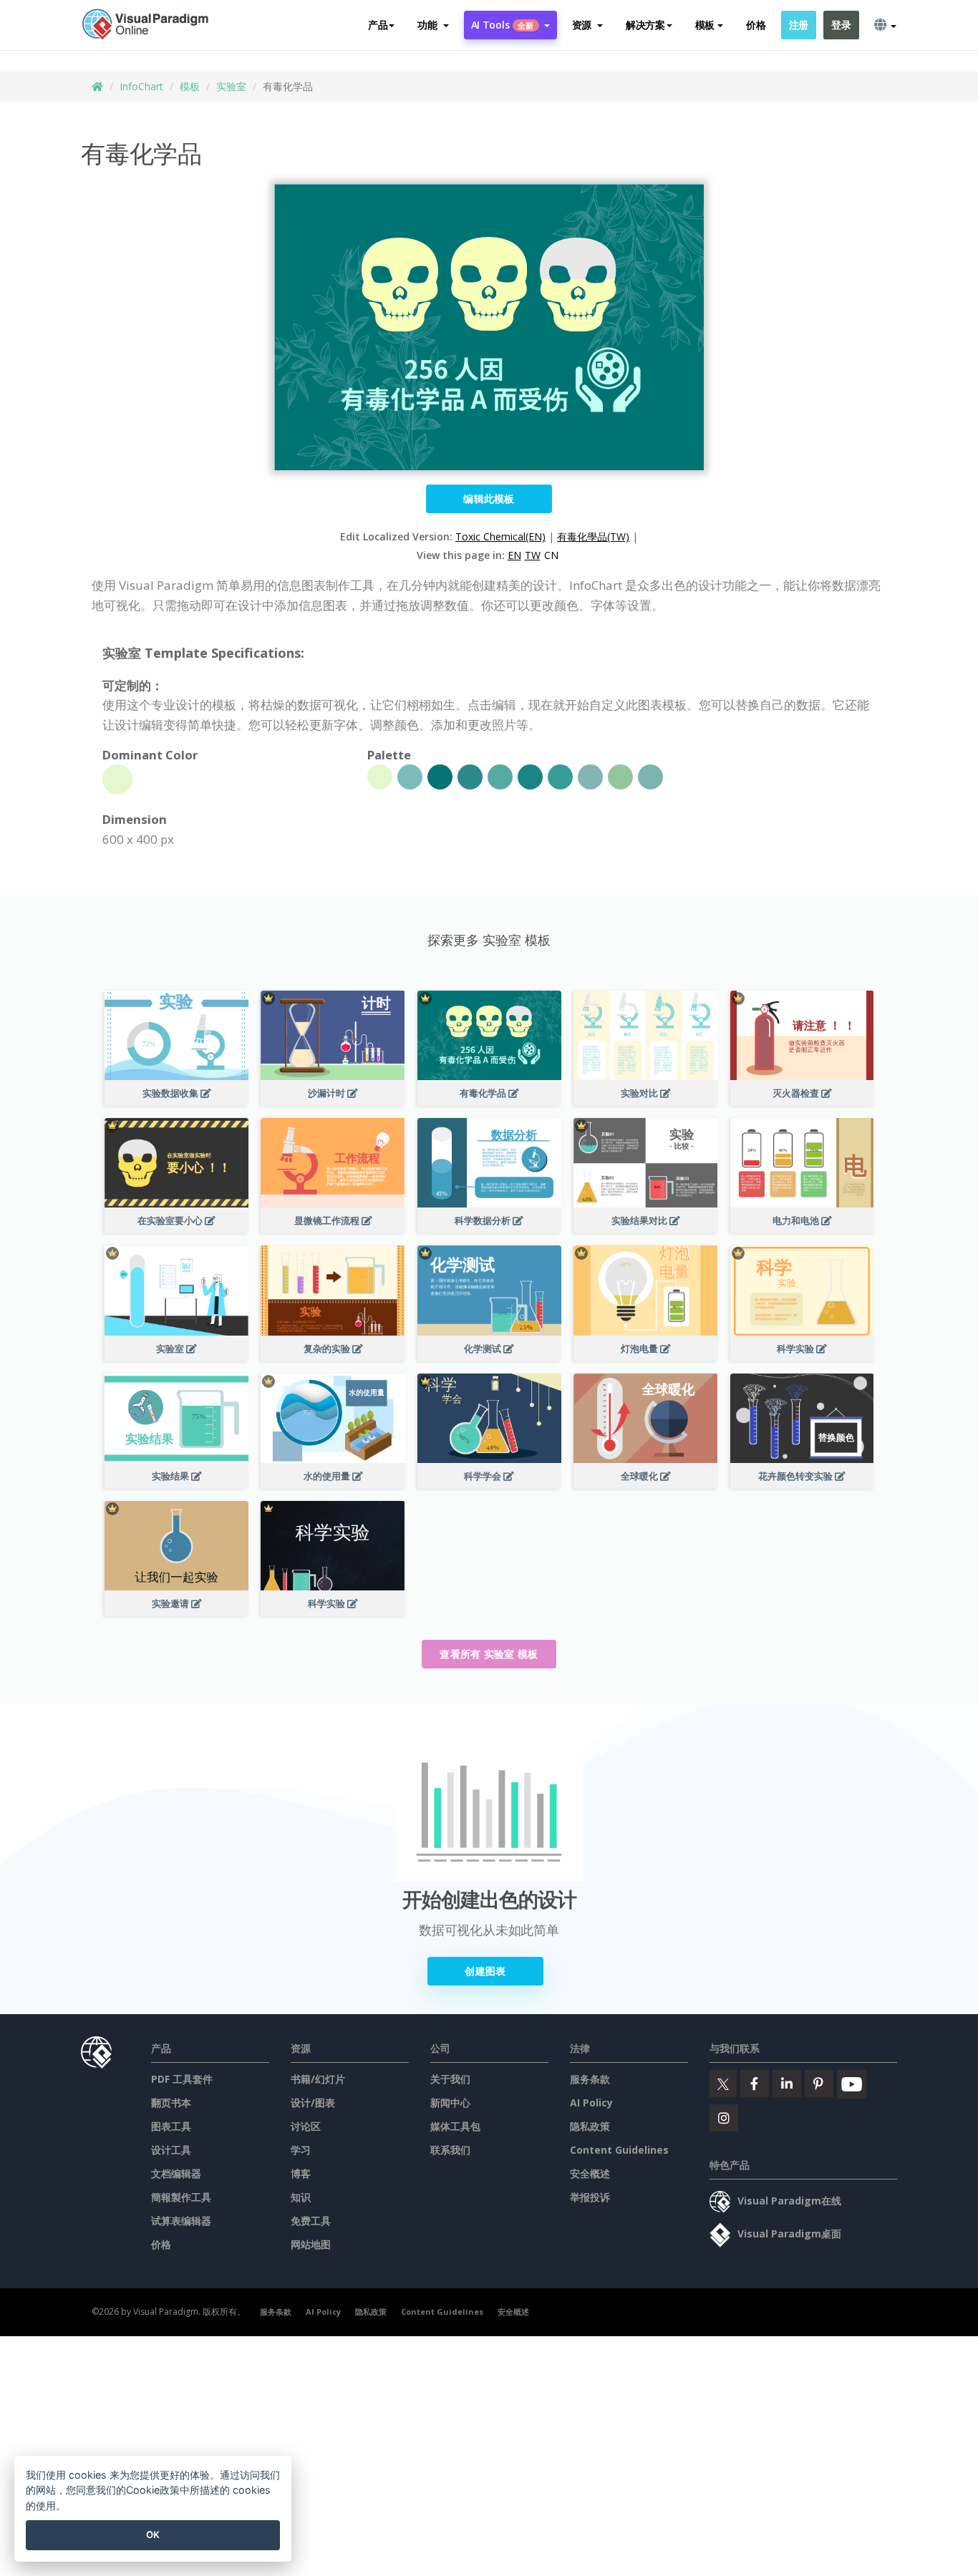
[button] (433, 25)
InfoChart (141, 86)
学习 (301, 2150)
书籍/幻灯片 (318, 2079)
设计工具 (171, 2150)
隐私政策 (590, 2126)
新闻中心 (450, 2103)
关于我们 (450, 2079)
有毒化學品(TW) (593, 536)
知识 (301, 2197)
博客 (301, 2173)
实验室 (231, 86)
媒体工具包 (455, 2126)
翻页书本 (171, 2103)
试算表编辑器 (181, 2221)
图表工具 (171, 2126)
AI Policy (591, 2103)
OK (153, 2534)
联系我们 (450, 2150)
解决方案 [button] (645, 25)
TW (533, 555)
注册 (799, 25)
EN (514, 555)
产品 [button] (378, 25)
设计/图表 (313, 2103)
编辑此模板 (489, 499)
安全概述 (590, 2173)
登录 (841, 25)
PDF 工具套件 (182, 2079)
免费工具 (311, 2221)
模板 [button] (705, 25)
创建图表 (485, 1971)
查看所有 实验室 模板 (489, 1654)
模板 (190, 86)
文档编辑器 (176, 2173)
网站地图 (311, 2244)
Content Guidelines (619, 2150)
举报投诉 (590, 2197)
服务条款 (590, 2079)
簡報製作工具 (181, 2197)
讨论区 (306, 2126)
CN (551, 555)
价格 (756, 25)
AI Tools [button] (503, 25)
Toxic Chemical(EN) (500, 536)
